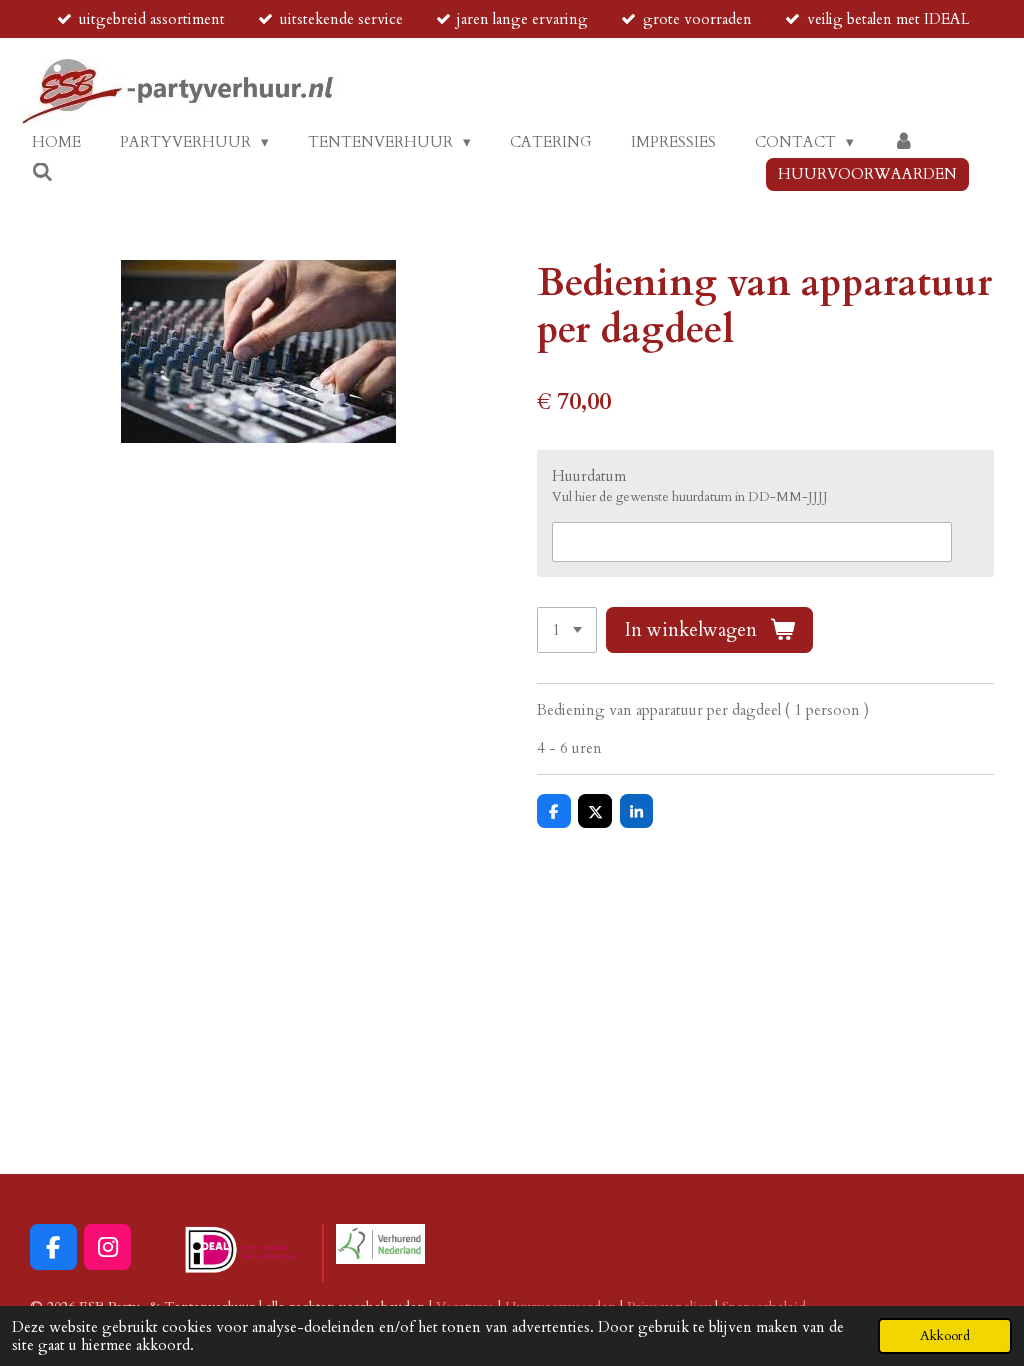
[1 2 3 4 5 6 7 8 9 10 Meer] (567, 630)
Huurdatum (589, 476)
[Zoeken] (42, 173)
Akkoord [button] (945, 1336)
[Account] (903, 142)
